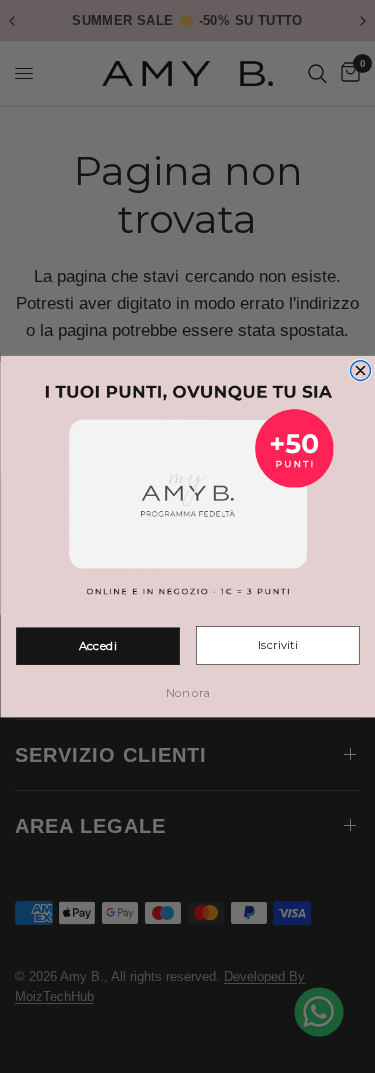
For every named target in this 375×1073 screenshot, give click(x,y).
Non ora (188, 694)
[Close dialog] (360, 371)
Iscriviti (277, 646)
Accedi (97, 646)
